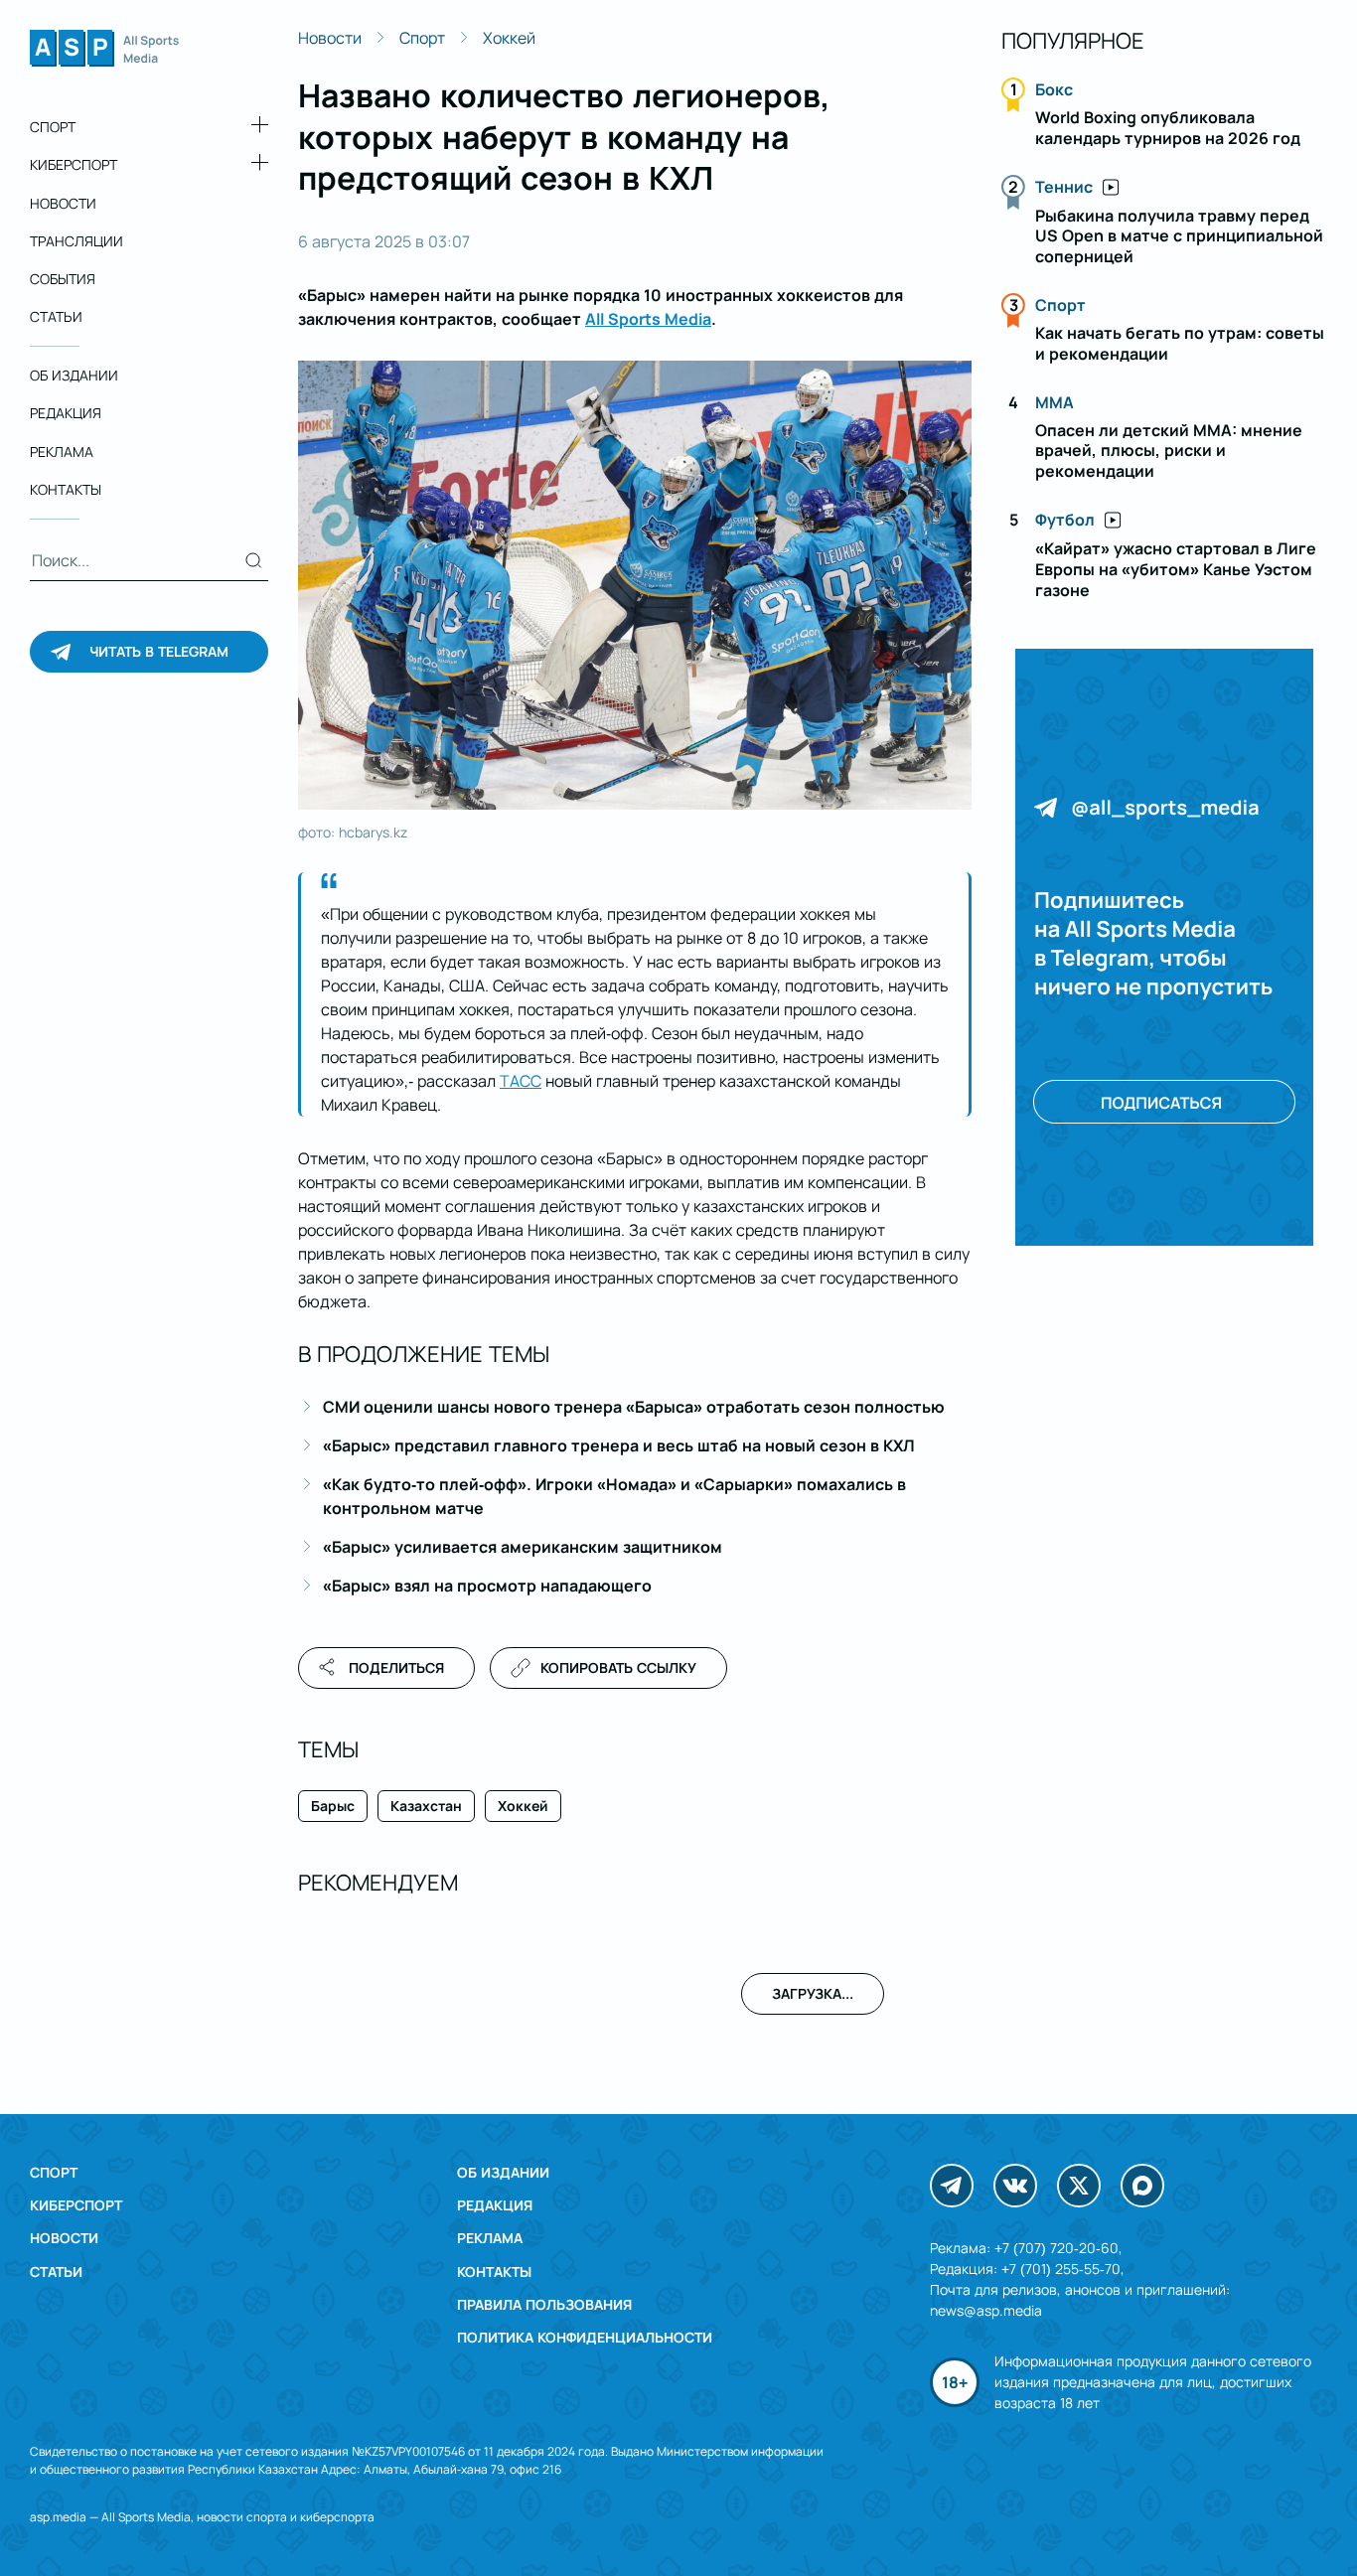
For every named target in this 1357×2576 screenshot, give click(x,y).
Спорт (53, 127)
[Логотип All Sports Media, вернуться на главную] (104, 61)
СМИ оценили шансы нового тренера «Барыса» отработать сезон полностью (634, 1407)
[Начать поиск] (254, 560)
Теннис (1064, 187)
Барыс (333, 1806)
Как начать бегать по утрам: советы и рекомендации (1180, 343)
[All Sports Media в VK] (1015, 2186)
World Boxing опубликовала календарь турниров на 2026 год (1168, 128)
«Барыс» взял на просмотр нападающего (487, 1586)
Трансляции (76, 241)
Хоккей (509, 38)
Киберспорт (74, 164)
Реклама (62, 452)
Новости (63, 202)
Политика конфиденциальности (585, 2337)
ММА (1055, 402)
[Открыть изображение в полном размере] (635, 585)
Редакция (66, 413)
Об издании (74, 375)
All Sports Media (648, 319)
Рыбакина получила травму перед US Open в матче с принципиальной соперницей (1179, 236)
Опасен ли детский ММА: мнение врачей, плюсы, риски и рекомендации (1169, 451)
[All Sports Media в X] (1079, 2186)
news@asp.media (986, 2310)
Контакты (66, 489)
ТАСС (521, 1081)
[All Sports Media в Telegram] (952, 2186)
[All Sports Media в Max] (1142, 2186)
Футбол (1065, 520)
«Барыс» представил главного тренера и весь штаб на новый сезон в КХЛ (619, 1445)
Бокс (1054, 89)
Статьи (56, 316)
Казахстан (426, 1806)
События (63, 279)
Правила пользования (544, 2304)
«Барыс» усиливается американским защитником (523, 1547)
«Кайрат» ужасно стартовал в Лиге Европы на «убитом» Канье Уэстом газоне (1176, 569)
